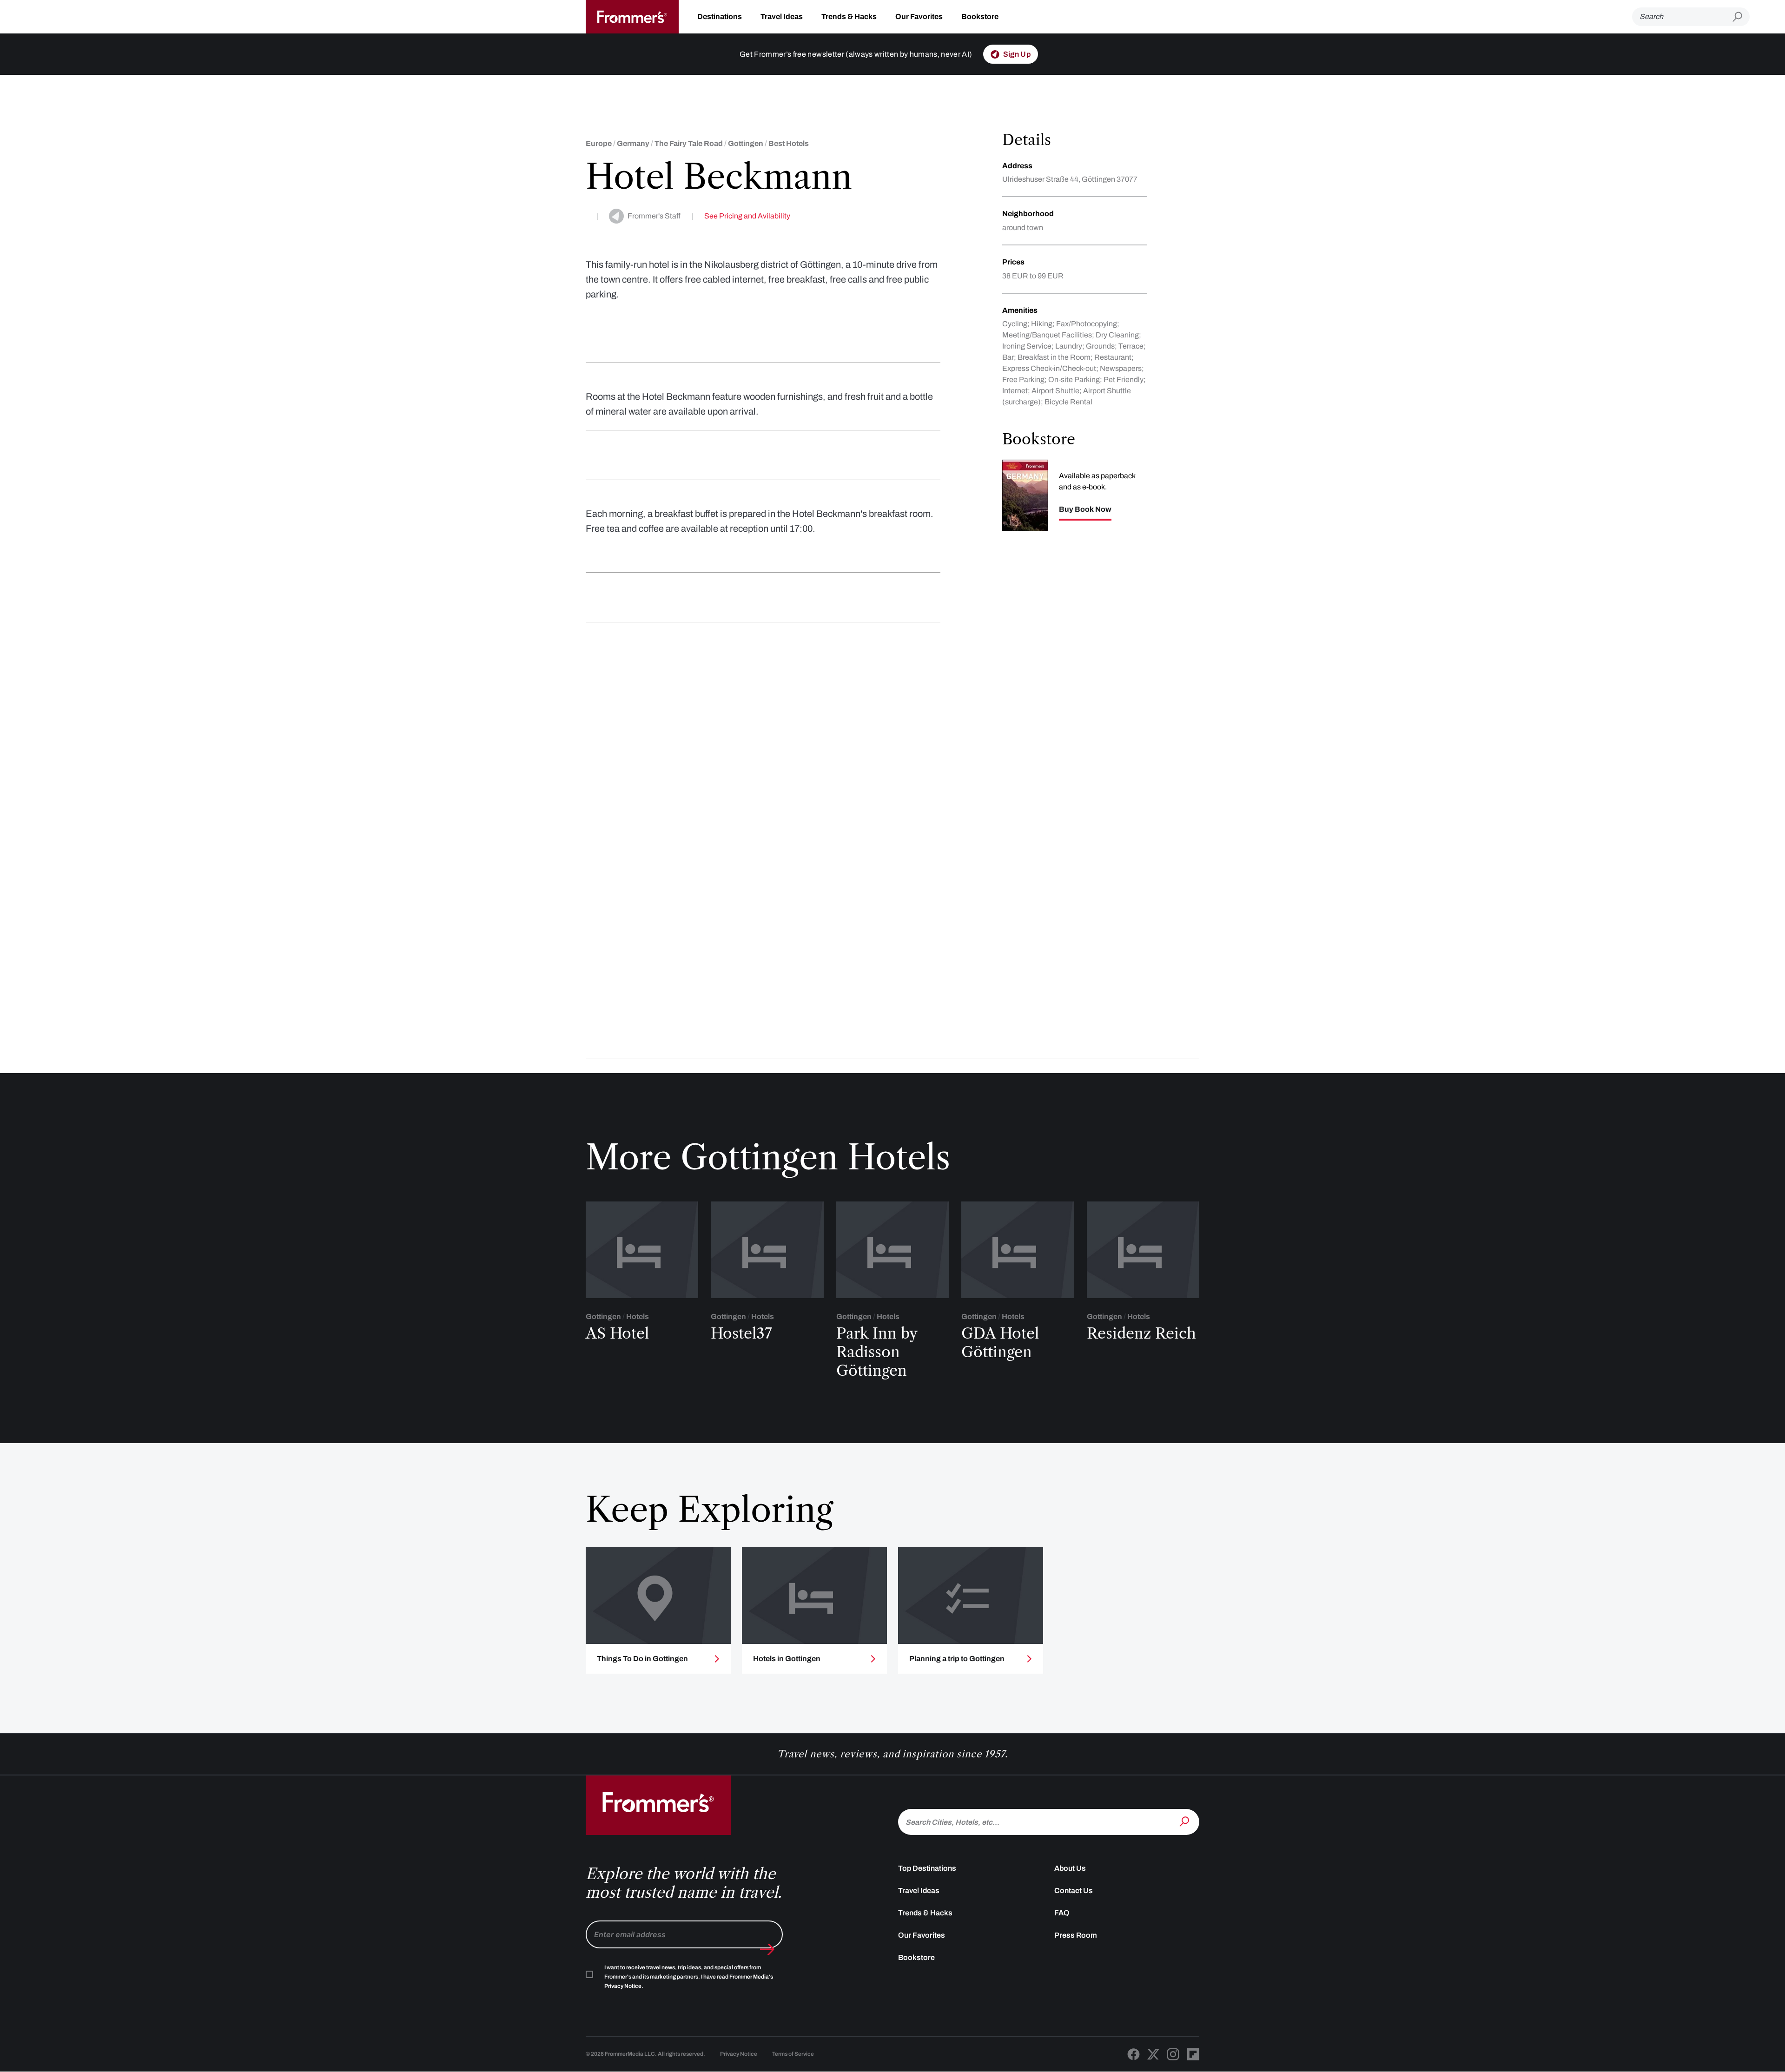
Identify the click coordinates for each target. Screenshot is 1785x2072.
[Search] (1185, 1821)
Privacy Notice (739, 2054)
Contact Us (1074, 1891)
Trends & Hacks (849, 16)
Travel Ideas (782, 16)
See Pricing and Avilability (747, 216)
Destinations (720, 16)
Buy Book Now (1085, 509)
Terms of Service (793, 2054)
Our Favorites (919, 16)
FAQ (1062, 1913)
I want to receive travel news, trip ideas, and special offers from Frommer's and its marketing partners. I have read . (689, 1977)
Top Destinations (927, 1868)
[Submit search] (1741, 17)
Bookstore (980, 16)
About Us (1070, 1868)
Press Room (1076, 1935)
